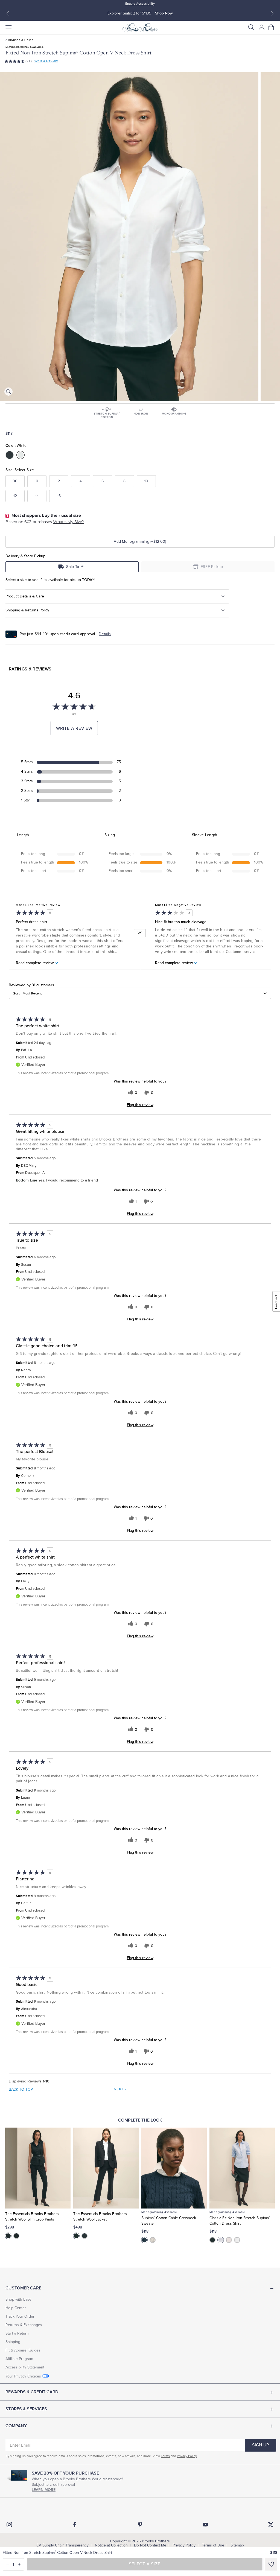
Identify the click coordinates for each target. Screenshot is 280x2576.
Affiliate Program (19, 2359)
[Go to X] (271, 2525)
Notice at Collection (111, 2545)
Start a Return (17, 2333)
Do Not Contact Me (150, 2545)
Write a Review (46, 61)
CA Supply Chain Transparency (62, 2545)
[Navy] (16, 2236)
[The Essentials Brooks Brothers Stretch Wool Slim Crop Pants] (38, 2168)
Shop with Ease (18, 2299)
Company (16, 2426)
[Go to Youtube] (205, 2525)
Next (120, 2089)
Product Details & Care (25, 596)
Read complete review (35, 963)
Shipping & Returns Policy (27, 610)
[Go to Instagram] (9, 2525)
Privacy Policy (187, 2456)
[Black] (8, 2236)
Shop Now (164, 13)
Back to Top (21, 2089)
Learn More (44, 2490)
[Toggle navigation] (8, 27)
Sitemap (237, 2545)
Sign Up (260, 2445)
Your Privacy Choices (23, 2376)
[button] (251, 27)
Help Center (16, 2308)
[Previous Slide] (8, 13)
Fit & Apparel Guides (23, 2350)
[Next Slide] (272, 13)
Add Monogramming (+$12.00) (140, 542)
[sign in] (262, 27)
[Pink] (229, 2240)
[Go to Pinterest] (140, 2525)
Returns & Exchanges (24, 2325)
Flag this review (140, 1105)
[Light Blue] (221, 2240)
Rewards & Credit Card (32, 2392)
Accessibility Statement (25, 2367)
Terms (165, 2456)
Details (105, 634)
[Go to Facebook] (75, 2525)
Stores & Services (26, 2409)
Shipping (13, 2342)
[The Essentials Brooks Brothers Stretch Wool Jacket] (106, 2168)
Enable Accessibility (140, 4)
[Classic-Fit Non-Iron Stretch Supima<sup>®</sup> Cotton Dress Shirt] (242, 2168)
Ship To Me (76, 567)
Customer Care (23, 2288)
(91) (29, 61)
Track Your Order (20, 2316)
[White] (153, 2240)
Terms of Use (213, 2545)
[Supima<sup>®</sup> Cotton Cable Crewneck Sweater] (174, 2168)
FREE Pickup (212, 567)
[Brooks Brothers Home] (140, 27)
